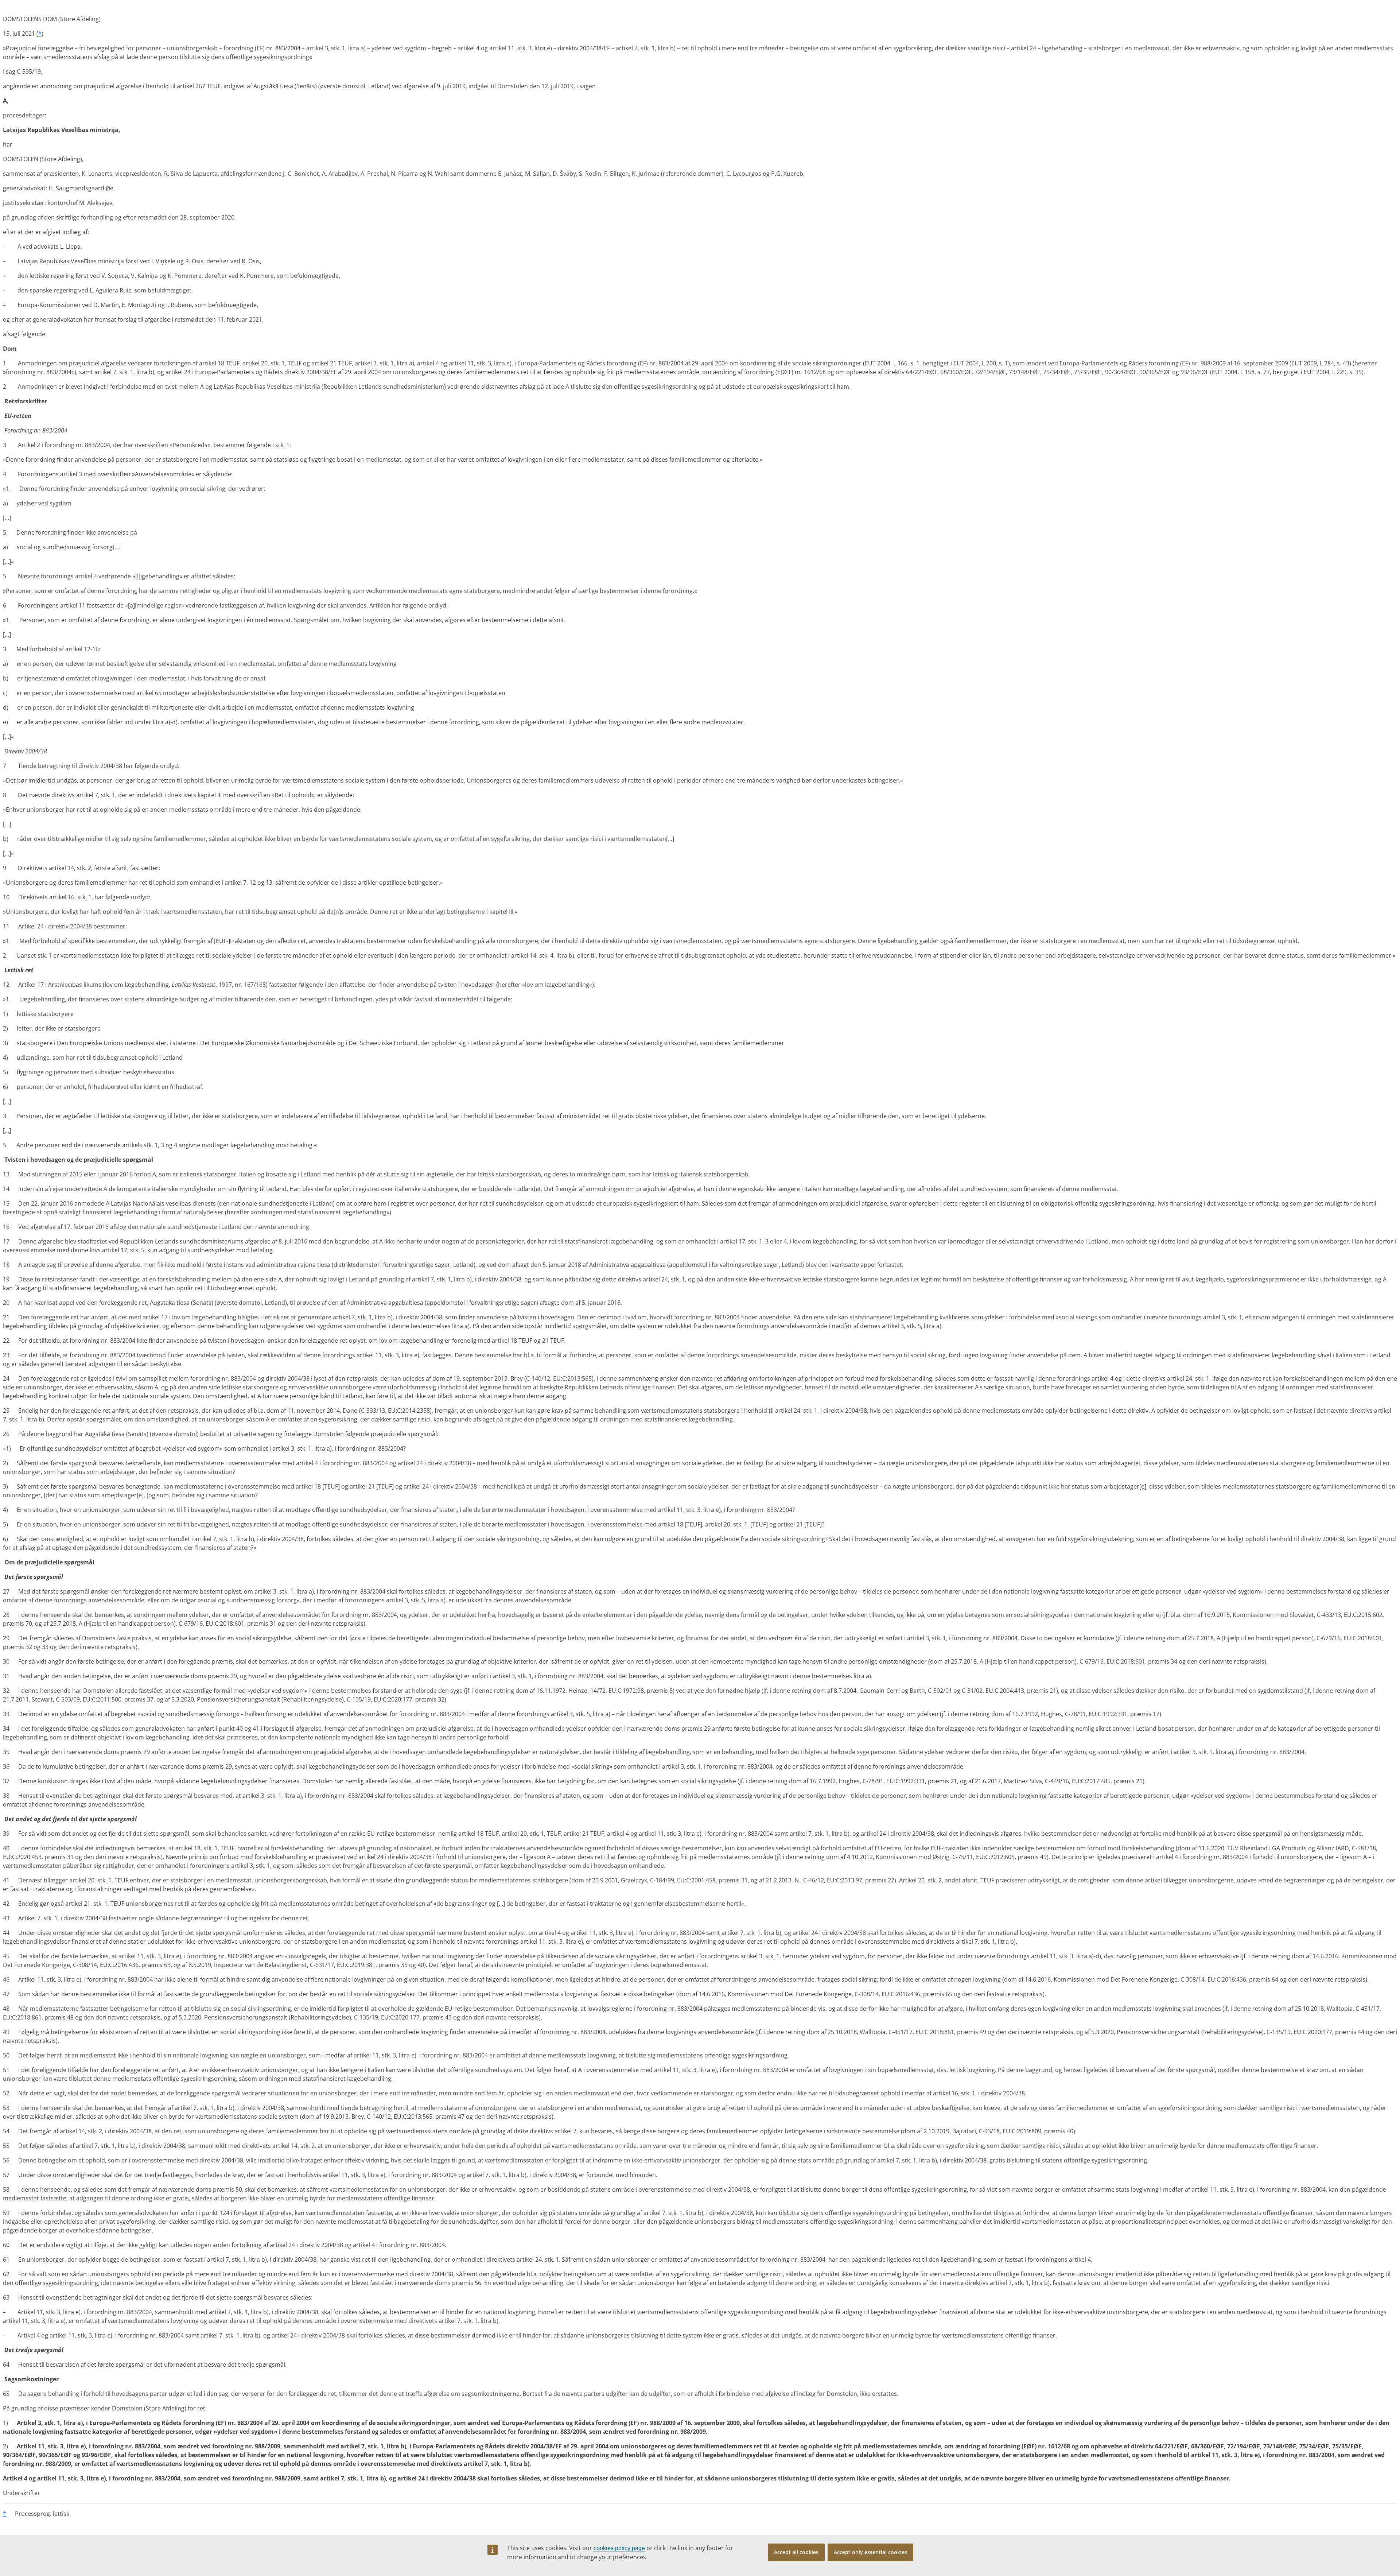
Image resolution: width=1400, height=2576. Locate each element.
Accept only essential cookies (870, 2552)
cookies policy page (619, 2548)
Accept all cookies (796, 2552)
